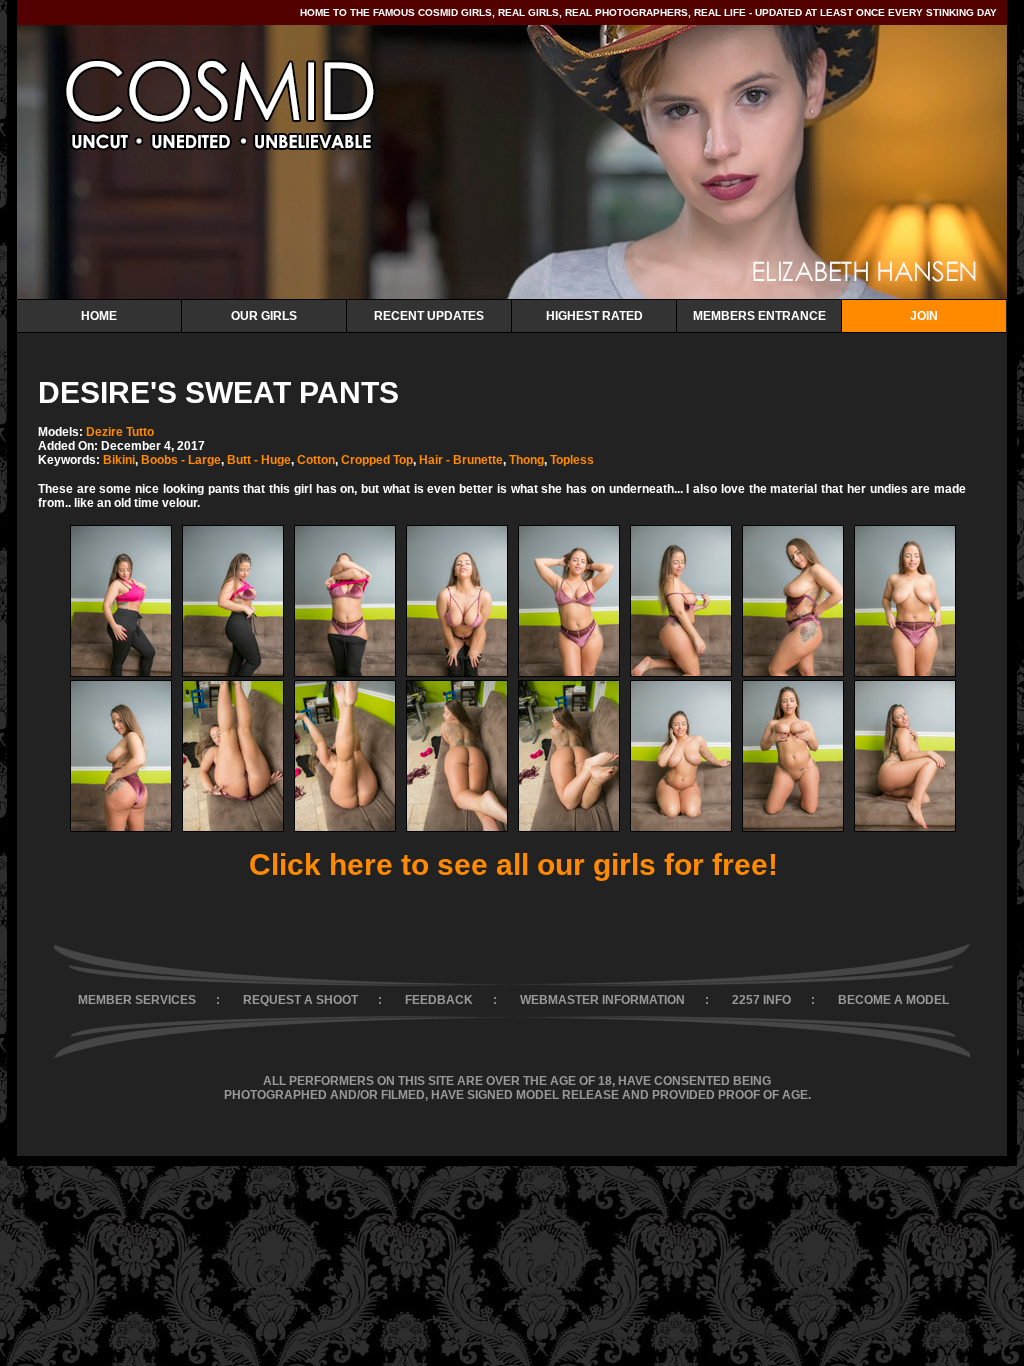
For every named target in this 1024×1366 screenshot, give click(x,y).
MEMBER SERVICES (137, 1000)
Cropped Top (377, 460)
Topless (572, 460)
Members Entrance (759, 316)
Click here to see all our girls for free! (513, 864)
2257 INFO (761, 1000)
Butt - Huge (259, 460)
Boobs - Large (181, 460)
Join (924, 316)
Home (99, 316)
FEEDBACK (439, 1000)
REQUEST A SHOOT (300, 1000)
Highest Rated (594, 316)
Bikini (119, 460)
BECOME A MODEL (893, 1000)
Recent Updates (429, 316)
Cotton (316, 460)
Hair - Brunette (461, 460)
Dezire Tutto (120, 432)
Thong (526, 460)
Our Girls (264, 316)
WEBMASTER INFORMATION (602, 1000)
